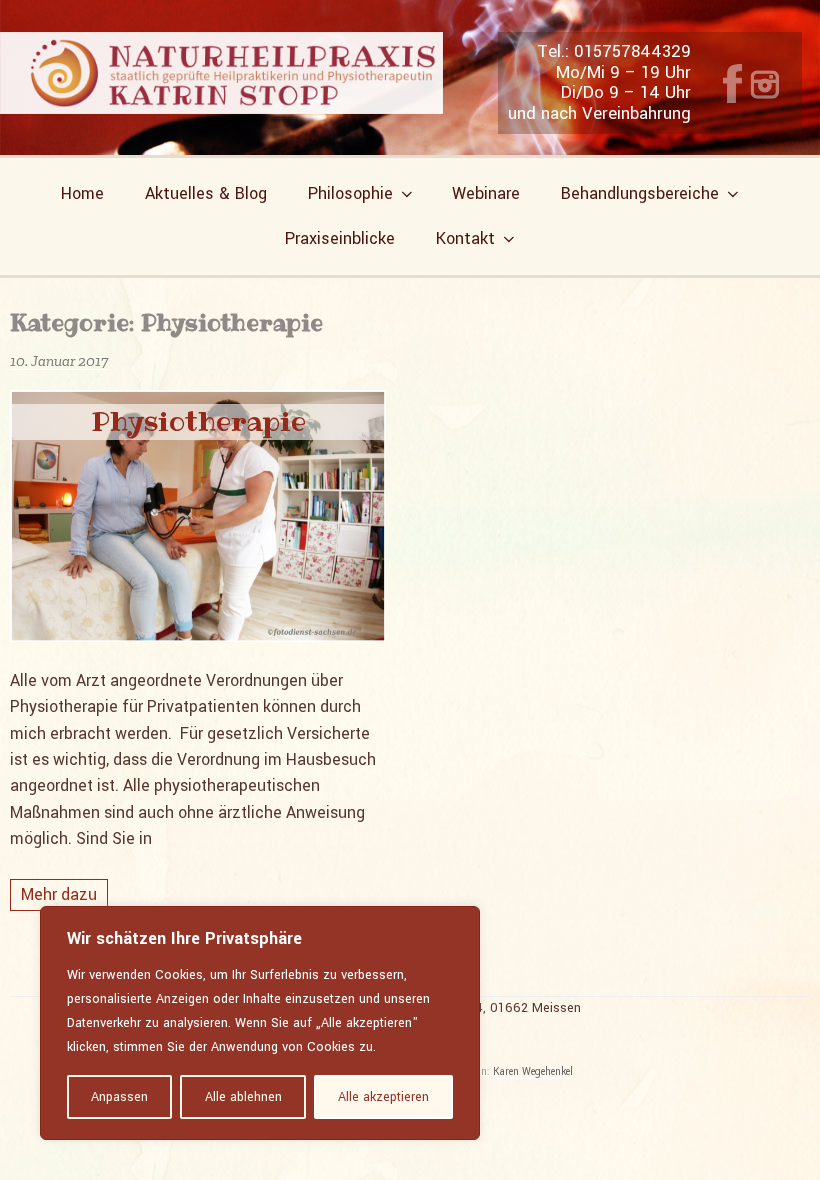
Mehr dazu (59, 894)
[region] (260, 1023)
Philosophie (350, 193)
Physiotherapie (198, 421)
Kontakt (465, 238)
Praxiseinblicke (340, 238)
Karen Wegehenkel (533, 1071)
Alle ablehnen (243, 1097)
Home (82, 193)
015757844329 (632, 51)
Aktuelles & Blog (206, 193)
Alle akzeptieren (383, 1097)
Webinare (486, 193)
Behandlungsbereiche (640, 193)
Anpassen (119, 1097)
